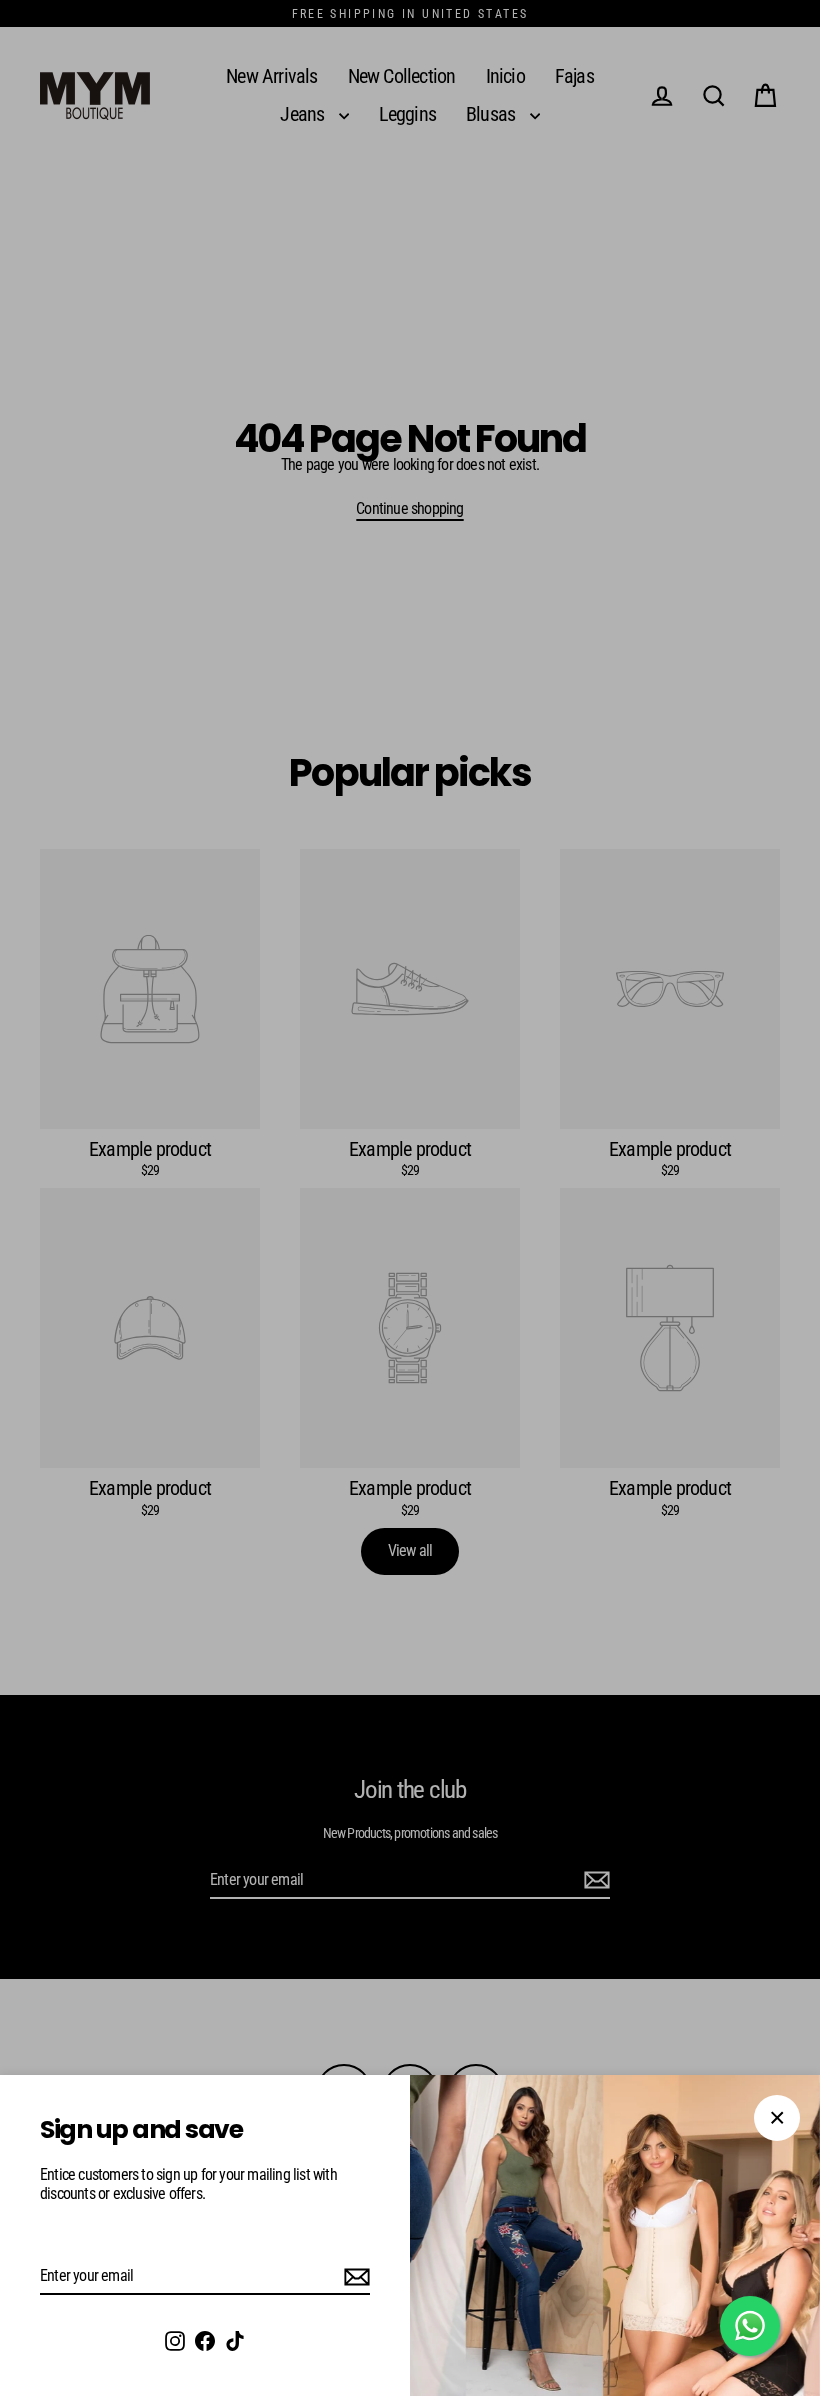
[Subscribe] (354, 2276)
